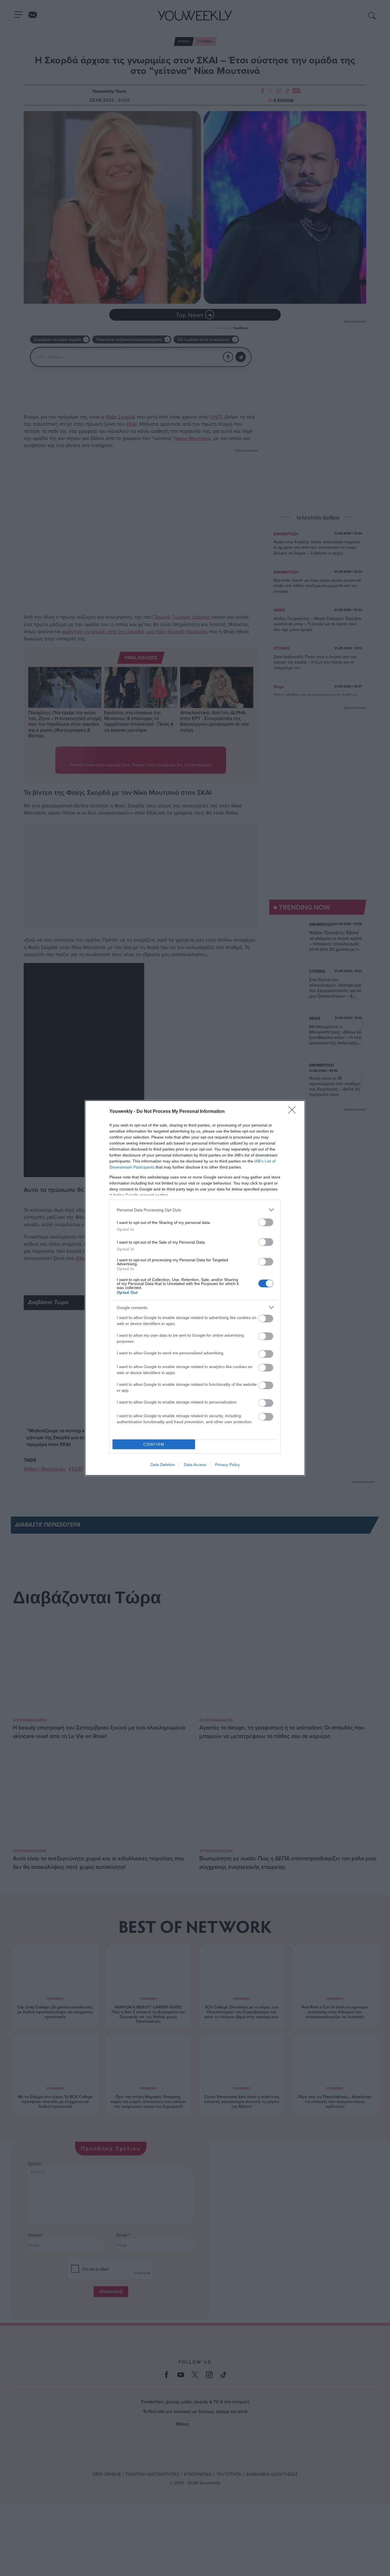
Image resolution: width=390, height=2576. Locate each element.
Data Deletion (163, 1465)
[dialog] (195, 1288)
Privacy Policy (227, 1465)
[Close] (294, 1112)
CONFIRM (154, 1444)
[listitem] (195, 1210)
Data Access (195, 1465)
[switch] (266, 1222)
